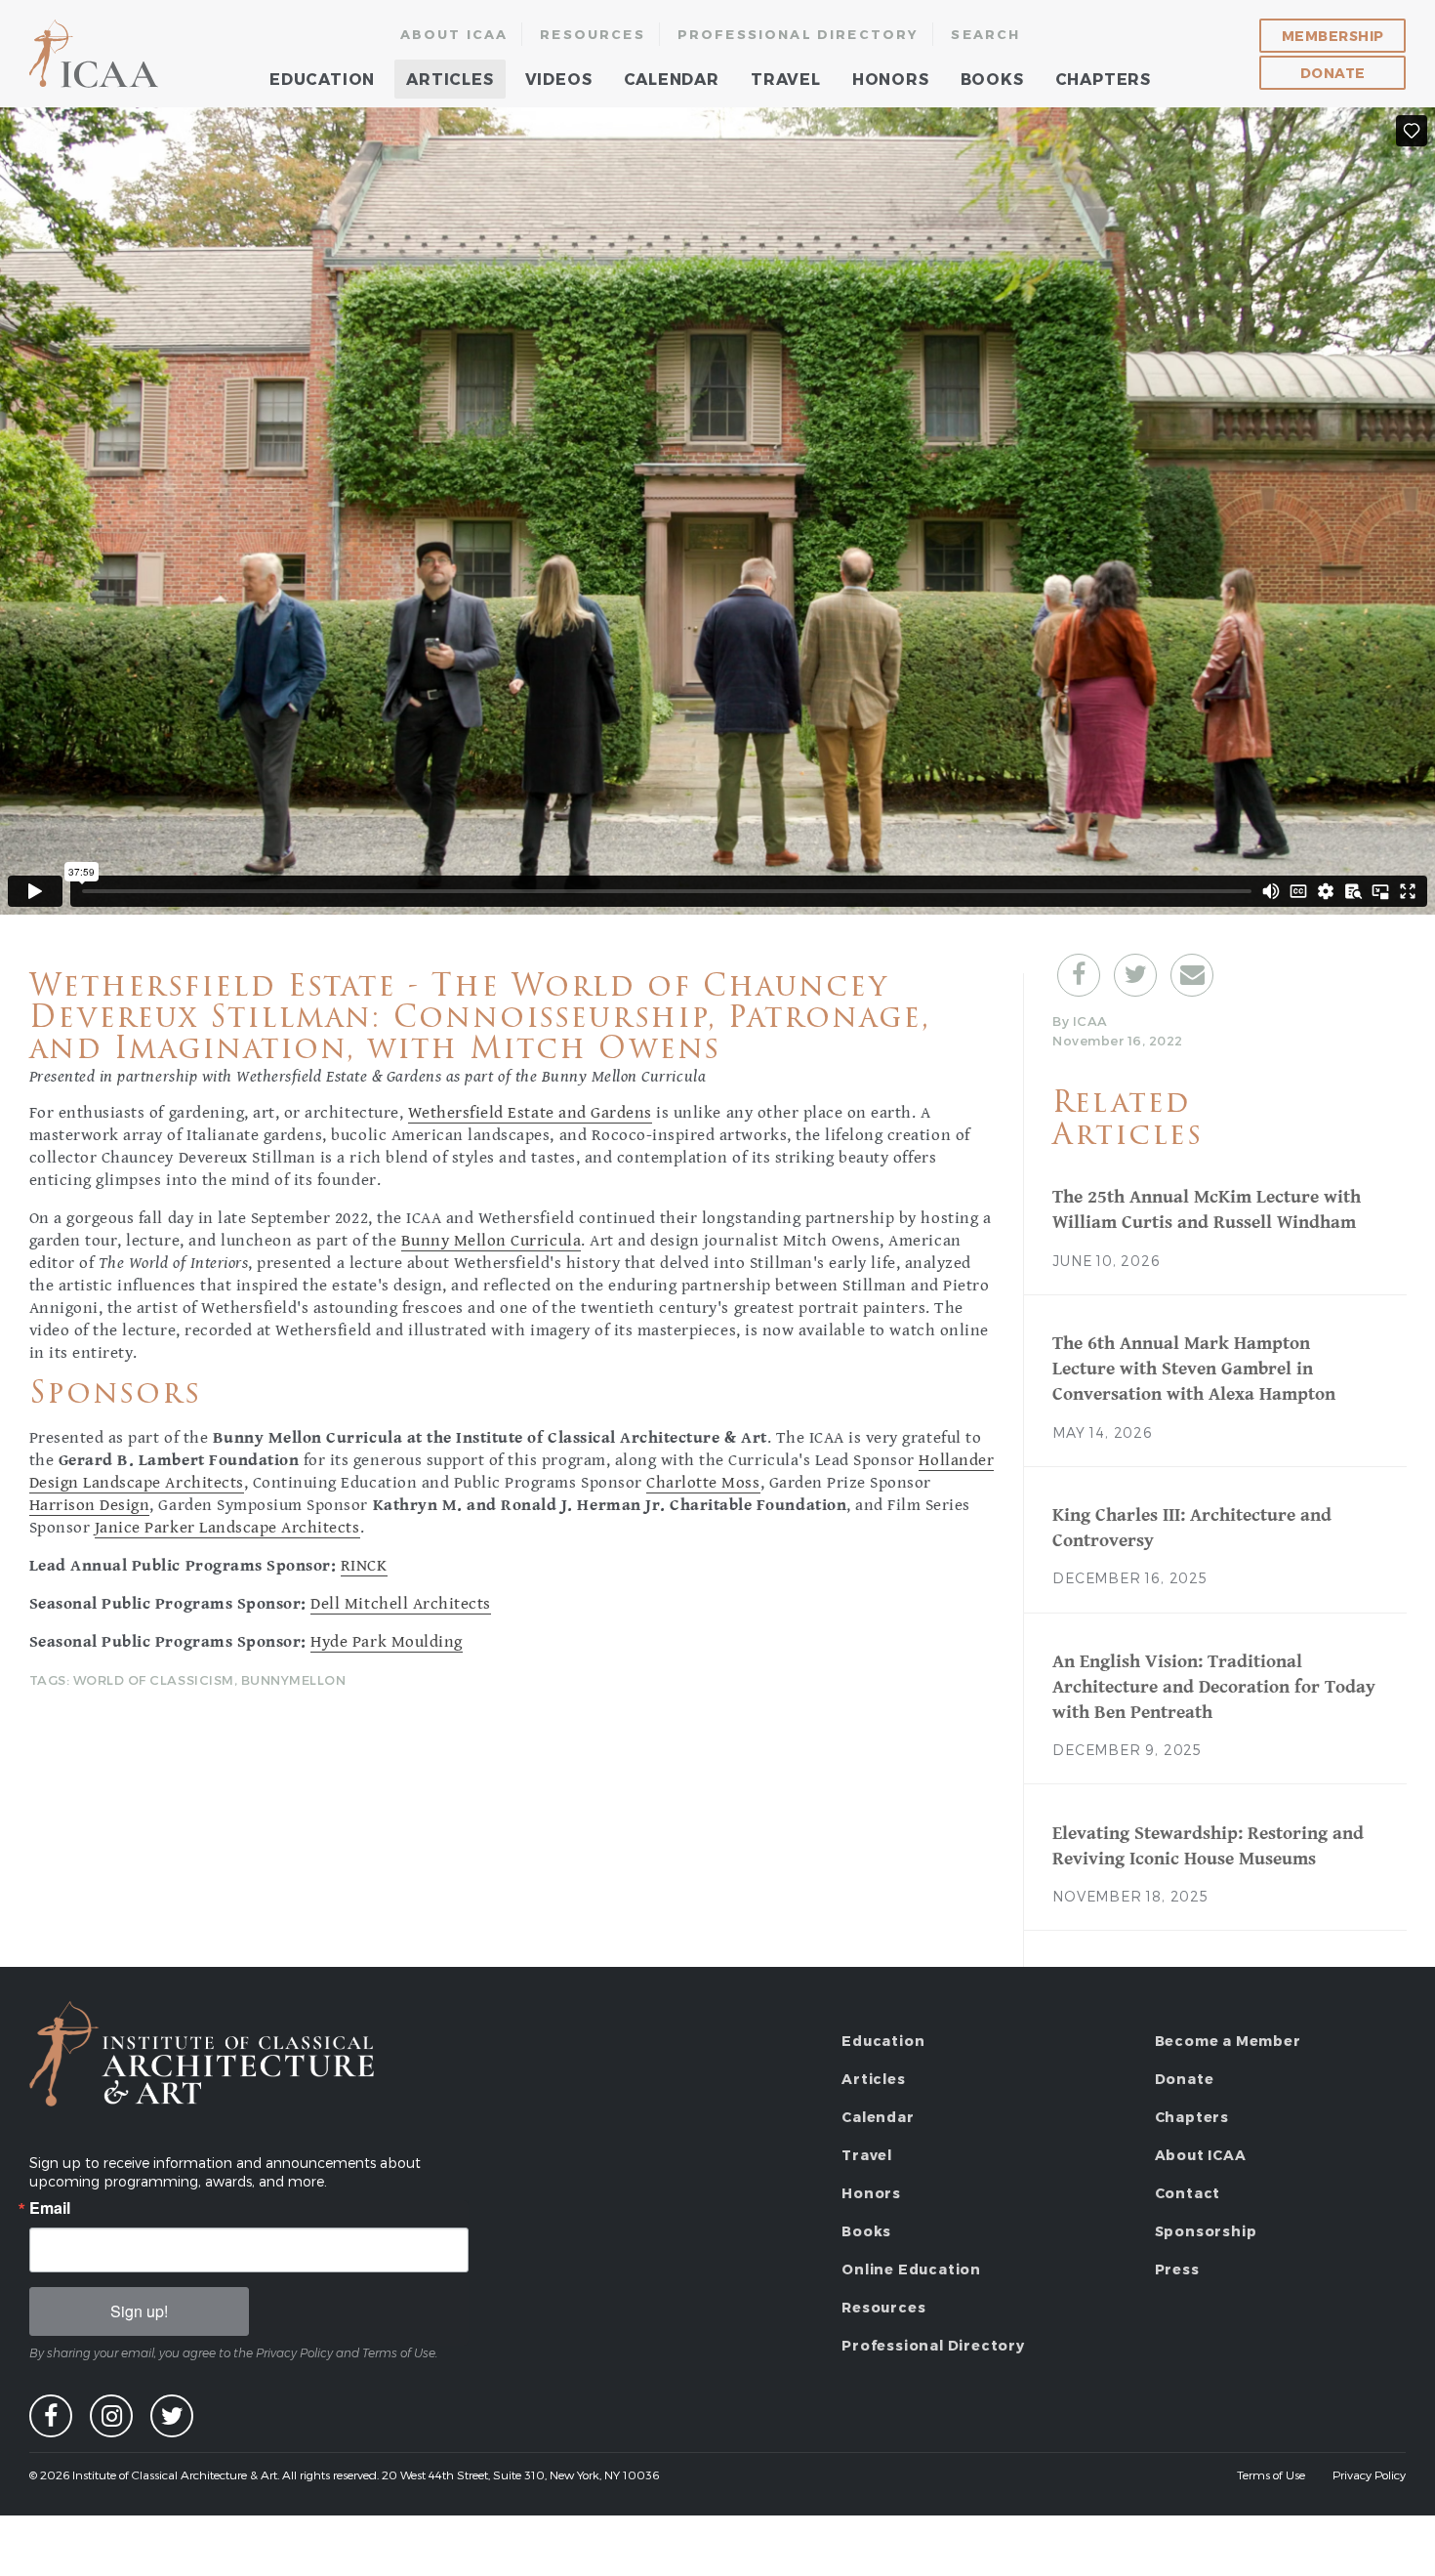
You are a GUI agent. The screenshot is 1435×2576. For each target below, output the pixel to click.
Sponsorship (1206, 2231)
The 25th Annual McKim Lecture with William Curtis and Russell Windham (1207, 1209)
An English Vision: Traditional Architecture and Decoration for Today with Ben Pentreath (1214, 1687)
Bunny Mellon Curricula (491, 1241)
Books (992, 79)
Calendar (672, 79)
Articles (450, 79)
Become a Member (1228, 2041)
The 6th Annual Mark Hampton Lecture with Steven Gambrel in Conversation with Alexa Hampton (1194, 1369)
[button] (1079, 975)
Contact (1188, 2193)
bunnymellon (294, 1680)
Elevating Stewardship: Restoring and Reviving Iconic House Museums (1208, 1846)
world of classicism (154, 1680)
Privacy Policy (1369, 2474)
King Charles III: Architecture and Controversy (1192, 1528)
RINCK (364, 1566)
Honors (891, 79)
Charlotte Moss (703, 1483)
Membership (1333, 36)
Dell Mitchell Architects (400, 1604)
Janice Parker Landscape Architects (227, 1528)
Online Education (911, 2269)
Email (50, 2208)
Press (1177, 2269)
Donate (1333, 73)
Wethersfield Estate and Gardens (530, 1113)
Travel (786, 79)
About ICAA (454, 34)
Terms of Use (1271, 2474)
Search (985, 34)
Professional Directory (799, 34)
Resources (593, 34)
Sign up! (139, 2311)
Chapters (1103, 79)
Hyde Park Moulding (386, 1642)
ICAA (95, 54)
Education (322, 79)
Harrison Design (90, 1505)
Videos (559, 79)
